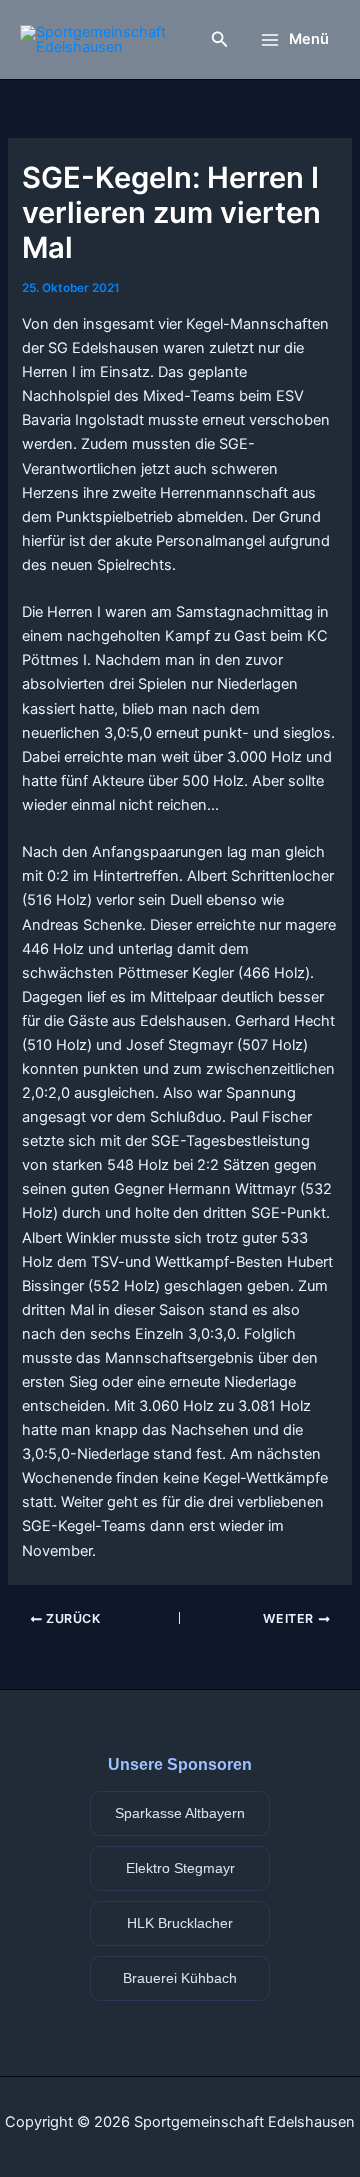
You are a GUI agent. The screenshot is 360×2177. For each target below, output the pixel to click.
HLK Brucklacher (180, 1923)
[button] (220, 39)
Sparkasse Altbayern (180, 1813)
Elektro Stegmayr (180, 1868)
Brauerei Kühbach (180, 1978)
